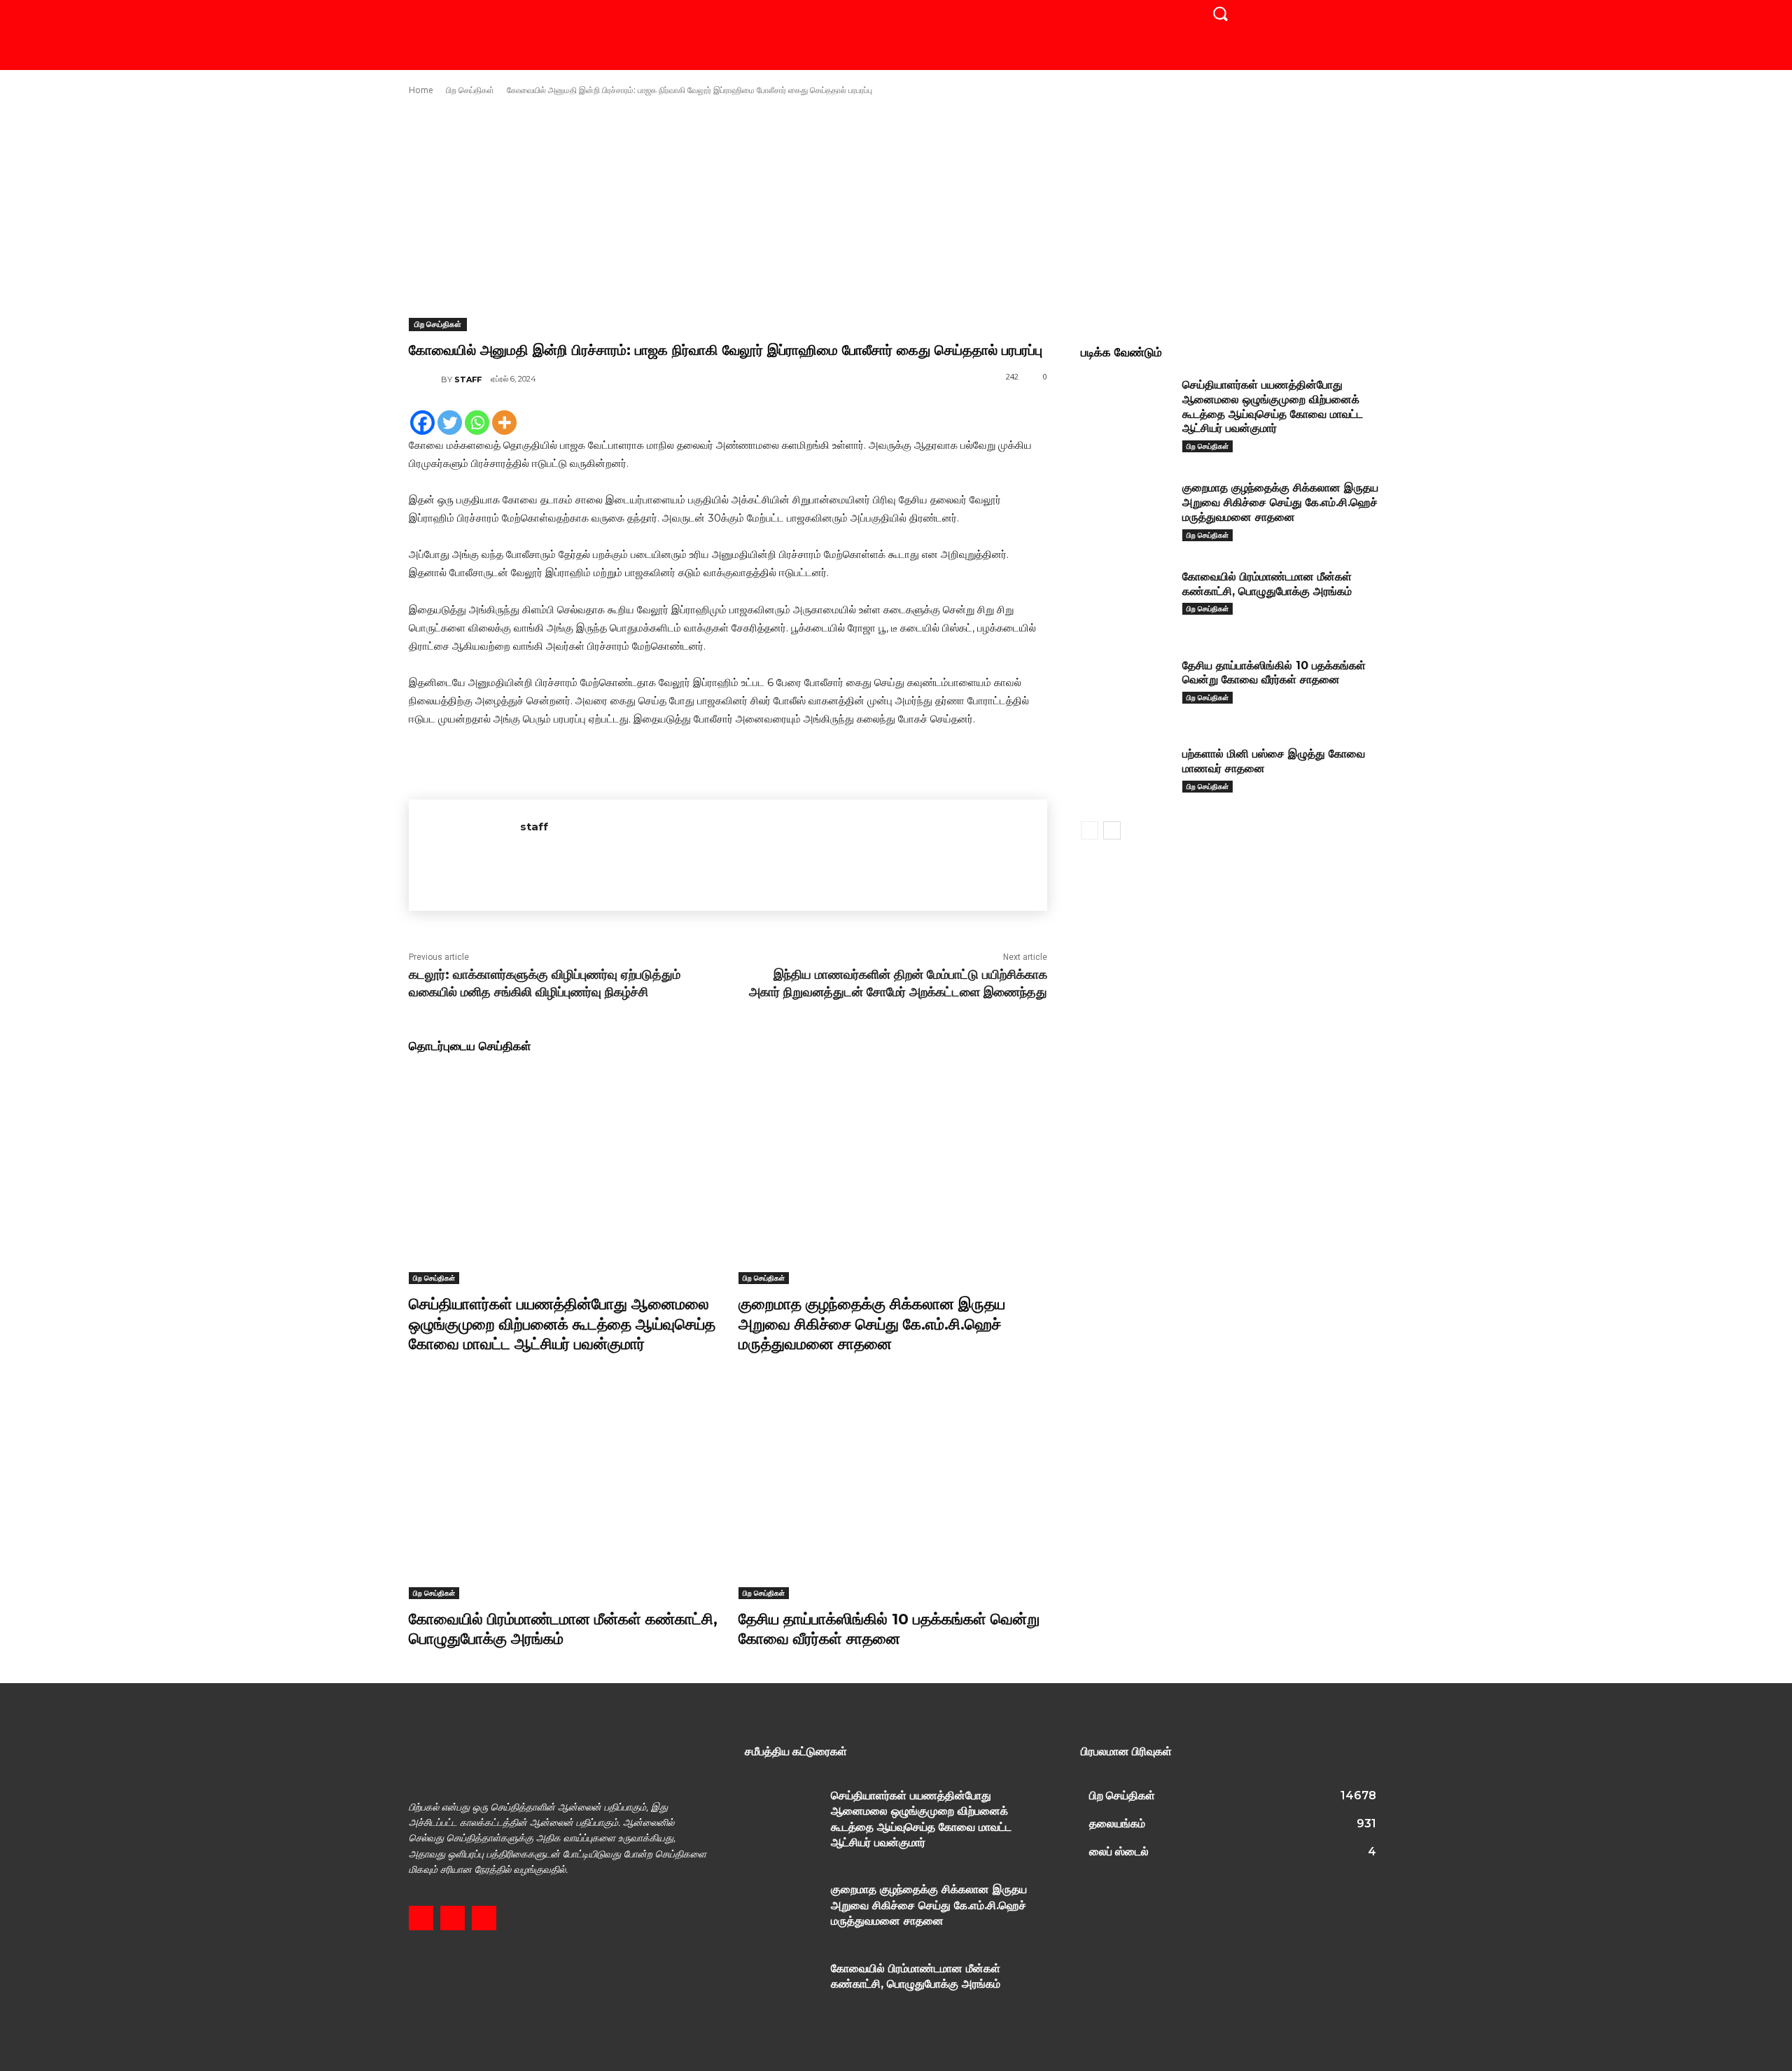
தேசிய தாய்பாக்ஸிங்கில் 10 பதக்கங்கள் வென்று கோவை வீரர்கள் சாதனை (1274, 673)
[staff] (425, 379)
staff (468, 379)
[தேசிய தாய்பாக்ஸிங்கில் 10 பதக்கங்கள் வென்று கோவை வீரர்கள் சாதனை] (893, 1491)
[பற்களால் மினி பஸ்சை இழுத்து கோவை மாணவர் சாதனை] (1126, 775)
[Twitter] (450, 423)
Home (421, 90)
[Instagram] (453, 1918)
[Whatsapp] (477, 423)
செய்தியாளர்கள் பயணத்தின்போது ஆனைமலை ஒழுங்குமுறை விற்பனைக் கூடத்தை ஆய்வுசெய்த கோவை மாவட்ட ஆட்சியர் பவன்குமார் (562, 1324)
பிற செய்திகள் (470, 90)
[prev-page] (1090, 830)
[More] (504, 423)
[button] (1220, 13)
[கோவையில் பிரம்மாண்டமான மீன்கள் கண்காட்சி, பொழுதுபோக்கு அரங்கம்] (563, 1491)
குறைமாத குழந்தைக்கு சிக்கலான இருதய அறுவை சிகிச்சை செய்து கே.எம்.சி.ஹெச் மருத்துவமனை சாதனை (872, 1324)
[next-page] (1112, 830)
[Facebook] (422, 423)
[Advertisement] (896, 207)
